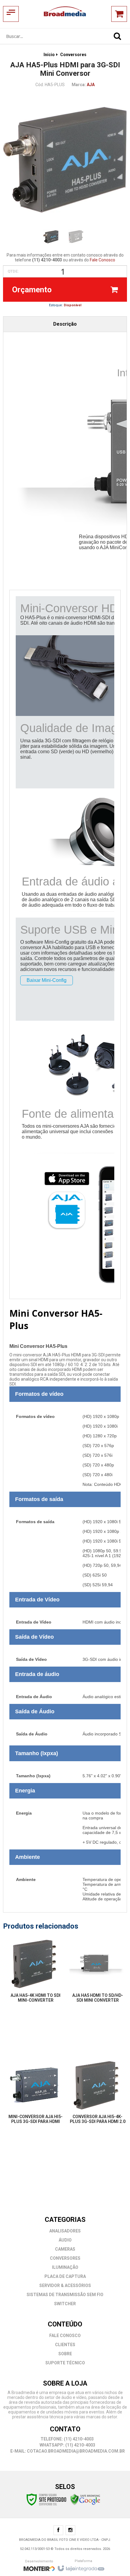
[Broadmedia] (65, 14)
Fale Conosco (102, 260)
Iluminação (65, 2267)
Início (49, 55)
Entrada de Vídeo (37, 1600)
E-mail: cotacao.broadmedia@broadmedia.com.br (67, 2451)
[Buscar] (117, 36)
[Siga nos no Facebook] (58, 2531)
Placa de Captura (65, 2276)
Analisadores (65, 2231)
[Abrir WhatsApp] (115, 2561)
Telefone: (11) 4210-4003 (67, 2439)
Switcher (65, 2304)
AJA (91, 85)
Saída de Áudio (35, 1711)
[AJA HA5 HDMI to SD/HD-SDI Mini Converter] (96, 1976)
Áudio (65, 2240)
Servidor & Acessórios (65, 2285)
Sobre (65, 2354)
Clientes (65, 2345)
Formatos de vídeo (39, 1394)
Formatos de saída (39, 1499)
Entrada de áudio (37, 1674)
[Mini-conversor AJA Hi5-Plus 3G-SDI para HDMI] (34, 2097)
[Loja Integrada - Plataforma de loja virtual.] (81, 2567)
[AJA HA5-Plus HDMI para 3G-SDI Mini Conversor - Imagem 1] (51, 237)
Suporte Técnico (65, 2363)
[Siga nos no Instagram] (70, 2531)
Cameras (65, 2249)
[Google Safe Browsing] (85, 2499)
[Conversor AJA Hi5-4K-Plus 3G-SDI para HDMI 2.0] (96, 2097)
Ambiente (28, 1857)
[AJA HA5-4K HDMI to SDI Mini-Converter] (34, 1976)
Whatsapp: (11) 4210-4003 (67, 2445)
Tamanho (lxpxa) (37, 1753)
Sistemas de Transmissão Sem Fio (65, 2295)
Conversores (73, 55)
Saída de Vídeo (34, 1637)
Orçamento (32, 290)
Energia (25, 1791)
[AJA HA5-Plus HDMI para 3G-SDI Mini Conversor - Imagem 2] (76, 237)
